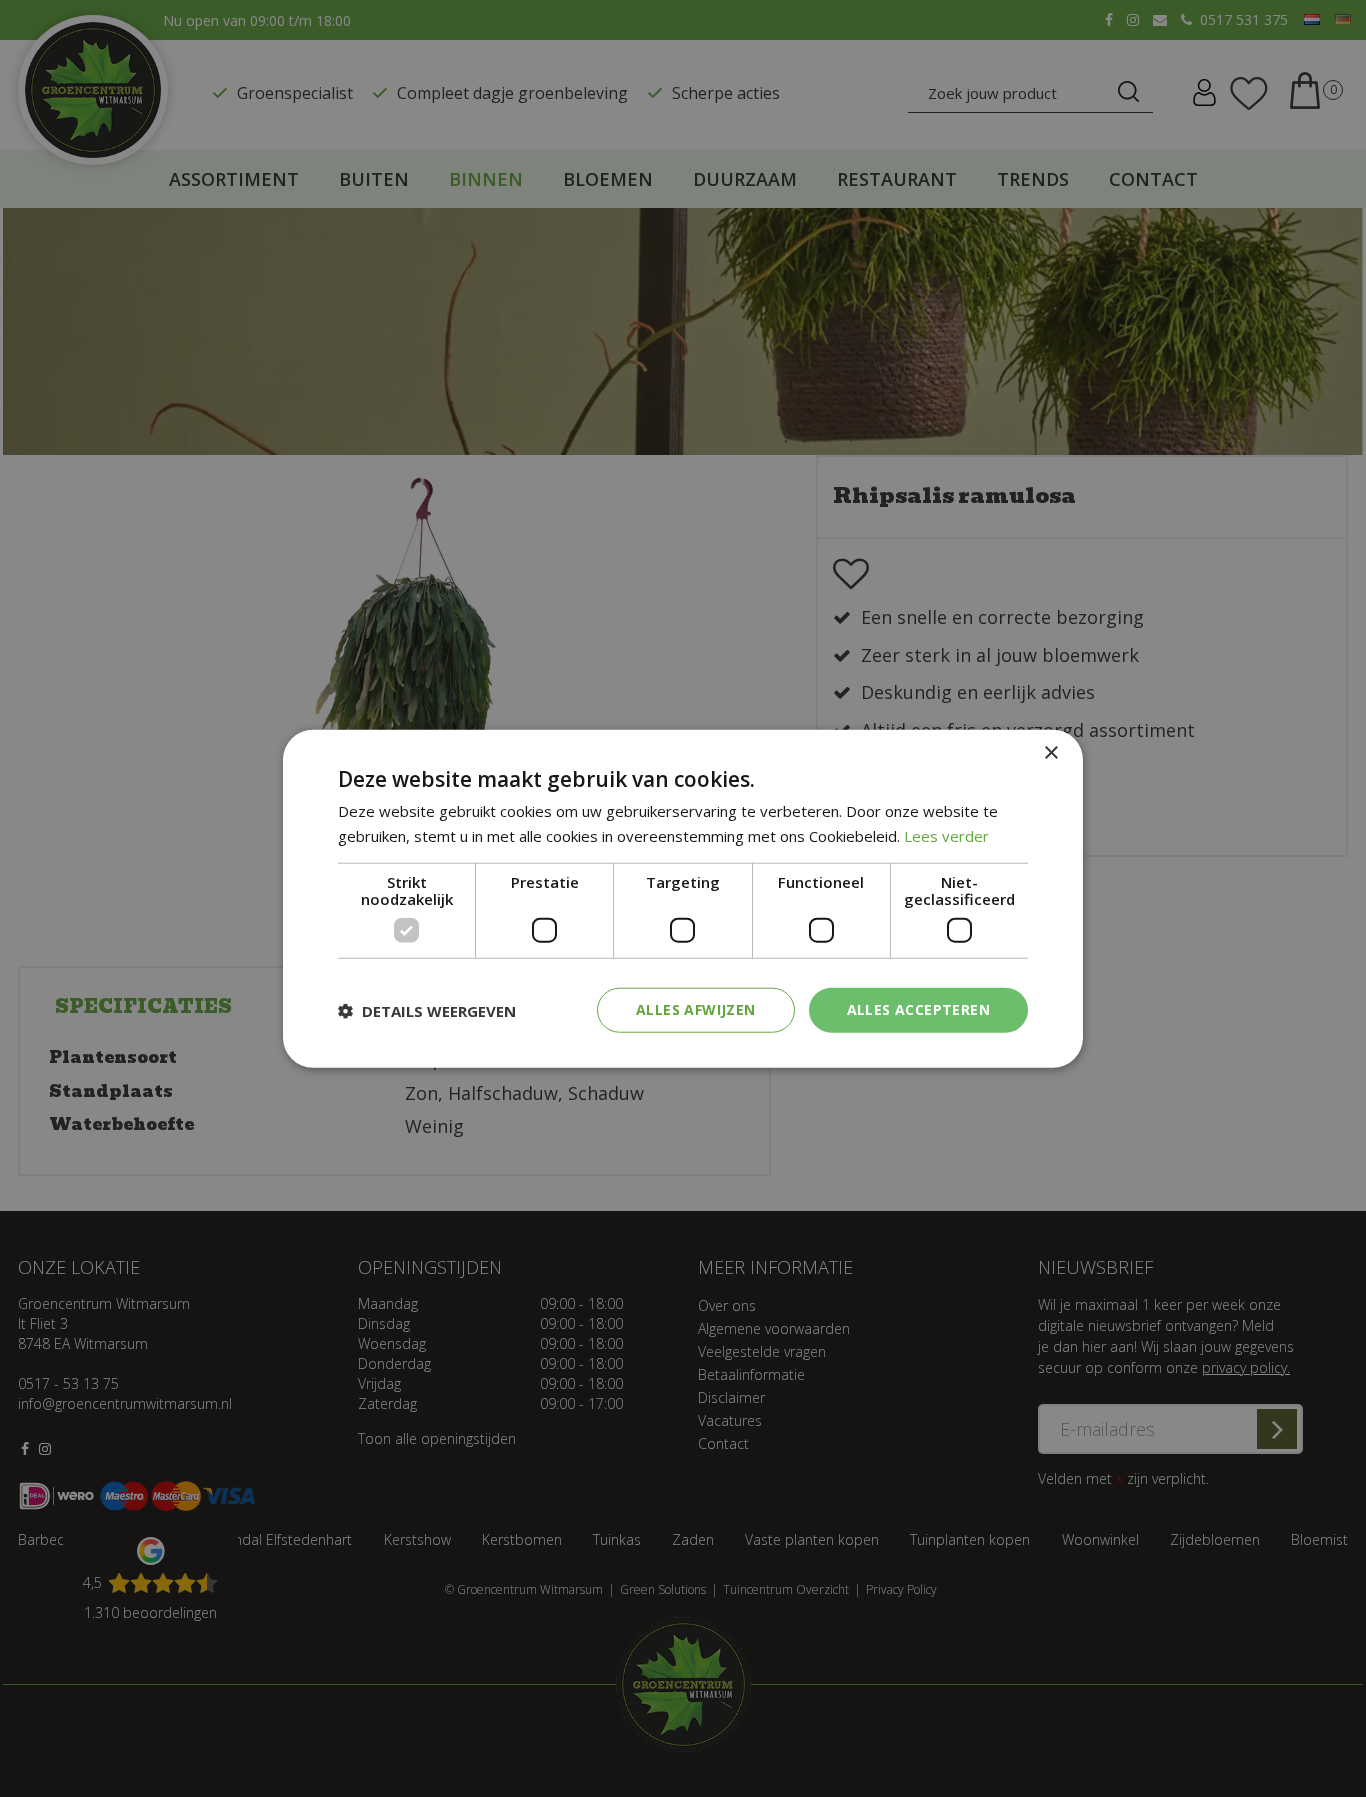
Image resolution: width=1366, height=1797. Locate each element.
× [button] (1050, 752)
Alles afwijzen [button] (696, 1009)
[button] (427, 1010)
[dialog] (683, 898)
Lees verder (946, 835)
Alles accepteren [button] (918, 1009)
